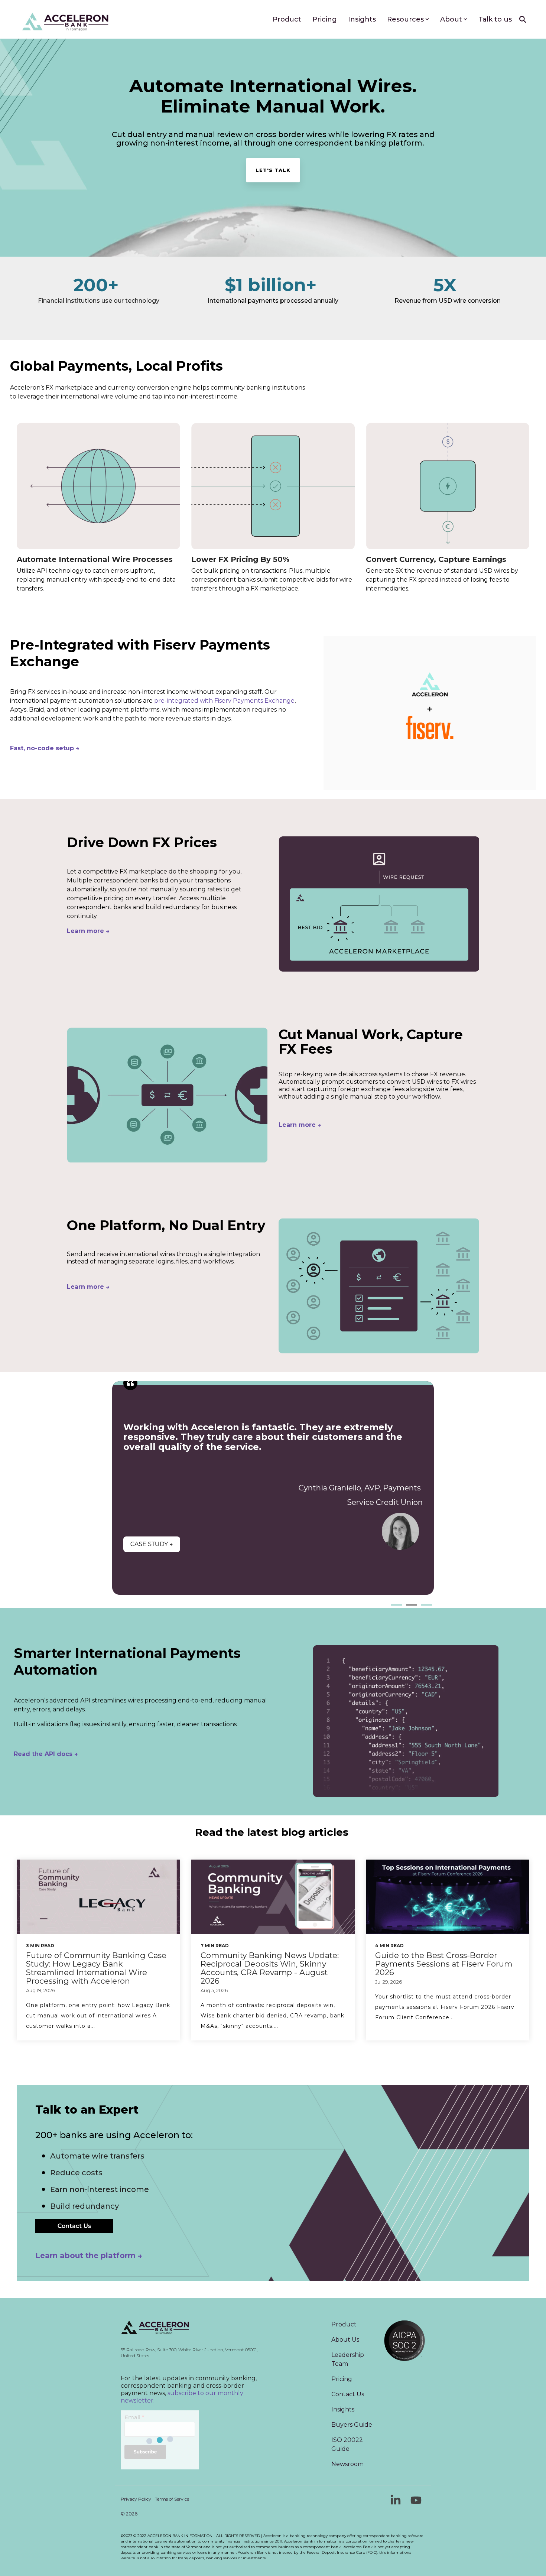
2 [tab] (410, 1608)
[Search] (523, 19)
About (451, 19)
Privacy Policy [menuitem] (136, 2499)
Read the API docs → (46, 1754)
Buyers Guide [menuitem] (352, 2425)
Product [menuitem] (344, 2324)
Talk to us (495, 19)
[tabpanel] (273, 1488)
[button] (396, 2503)
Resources (405, 19)
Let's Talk (273, 170)
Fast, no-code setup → (45, 748)
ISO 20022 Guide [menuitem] (348, 2444)
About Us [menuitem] (345, 2340)
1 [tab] (395, 1608)
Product (287, 19)
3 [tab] (425, 1608)
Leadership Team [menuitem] (348, 2359)
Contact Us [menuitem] (348, 2394)
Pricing (325, 19)
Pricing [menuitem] (342, 2379)
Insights (362, 19)
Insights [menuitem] (343, 2409)
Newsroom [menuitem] (347, 2464)
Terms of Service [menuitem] (172, 2499)
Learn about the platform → (89, 2255)
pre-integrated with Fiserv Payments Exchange (224, 701)
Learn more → (300, 1125)
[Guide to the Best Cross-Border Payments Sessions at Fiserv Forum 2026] (448, 1897)
